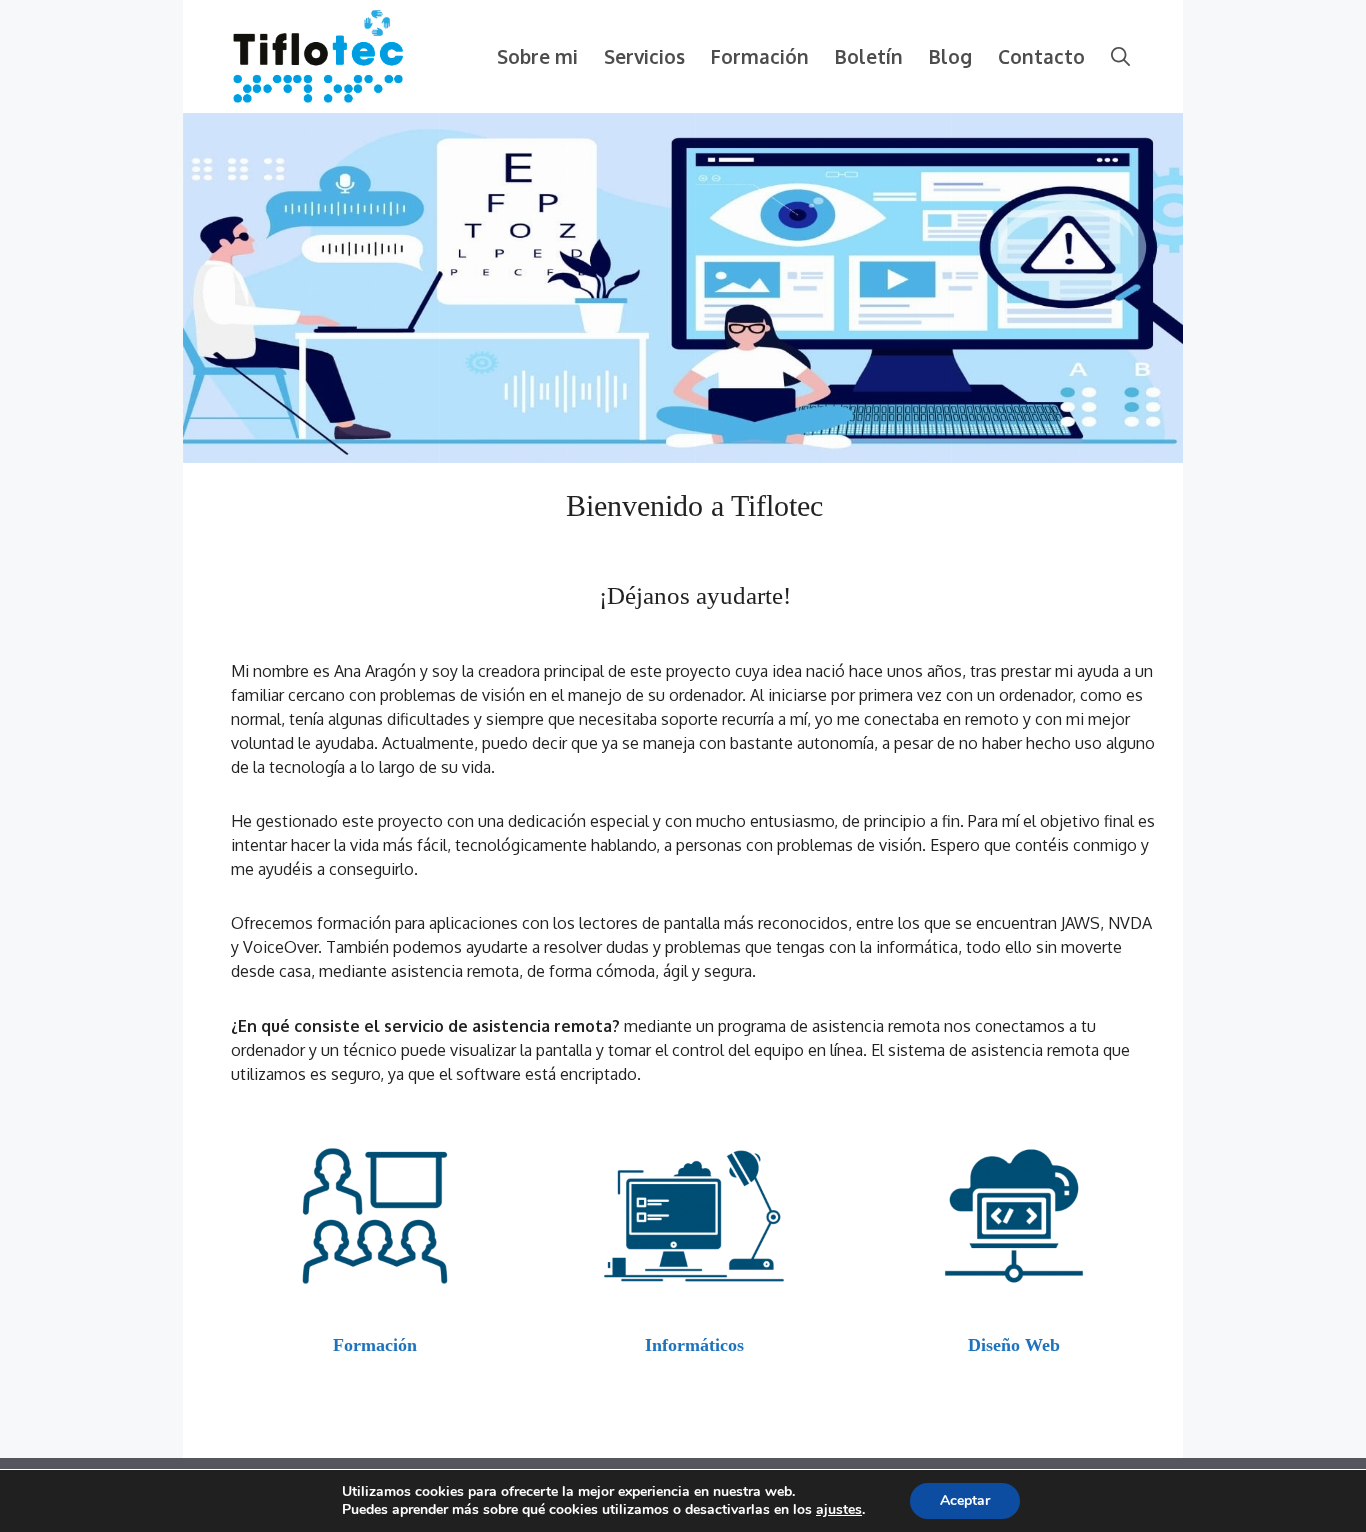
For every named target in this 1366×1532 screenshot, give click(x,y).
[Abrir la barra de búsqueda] (1120, 56)
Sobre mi (537, 56)
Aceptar (965, 1500)
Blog (950, 56)
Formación (760, 56)
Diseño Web (1014, 1345)
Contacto (1041, 56)
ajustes (839, 1510)
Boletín (869, 56)
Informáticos (694, 1345)
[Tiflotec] (318, 55)
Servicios (644, 56)
